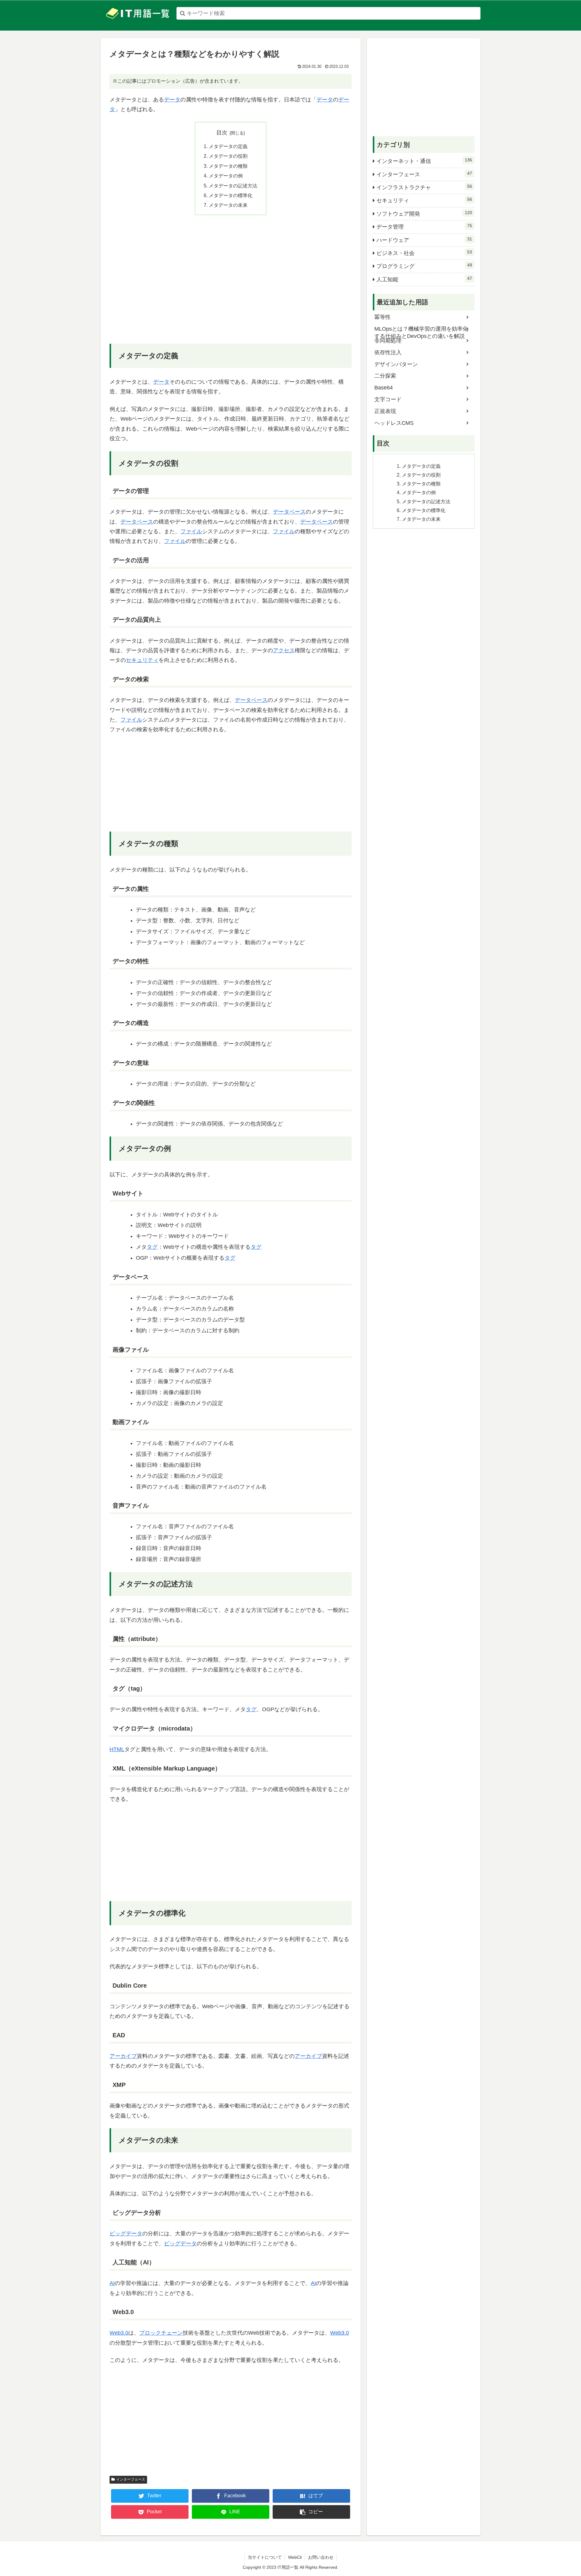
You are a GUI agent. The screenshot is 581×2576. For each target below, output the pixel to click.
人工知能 (424, 279)
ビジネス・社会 (424, 253)
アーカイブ (123, 2056)
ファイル (191, 531)
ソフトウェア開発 (424, 213)
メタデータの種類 (228, 166)
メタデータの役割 (228, 156)
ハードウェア (424, 240)
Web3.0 (119, 2333)
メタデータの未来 (228, 205)
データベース (289, 512)
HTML (117, 1749)
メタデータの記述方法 (233, 186)
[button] (311, 2512)
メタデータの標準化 (231, 195)
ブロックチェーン (161, 2333)
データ (172, 100)
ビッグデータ (126, 2234)
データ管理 (424, 227)
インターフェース (131, 2479)
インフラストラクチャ (424, 187)
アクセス (284, 650)
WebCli (295, 2557)
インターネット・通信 (424, 161)
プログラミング (424, 266)
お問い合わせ (321, 2557)
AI (112, 2283)
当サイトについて (265, 2557)
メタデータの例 (226, 176)
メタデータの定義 (228, 146)
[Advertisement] (231, 284)
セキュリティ (142, 660)
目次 (222, 133)
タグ (152, 1247)
